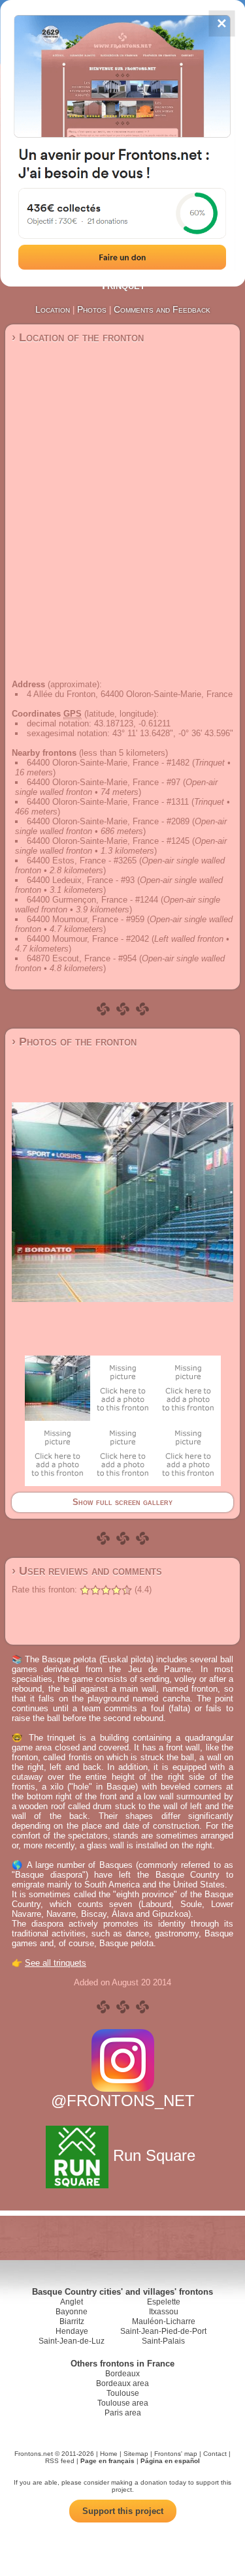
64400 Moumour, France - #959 (86, 919)
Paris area (123, 2413)
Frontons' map (176, 2454)
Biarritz (72, 2321)
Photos (92, 309)
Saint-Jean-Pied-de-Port (163, 2331)
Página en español (170, 2461)
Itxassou (164, 2312)
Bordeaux (122, 2374)
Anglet (72, 2302)
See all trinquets (56, 1963)
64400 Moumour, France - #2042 (88, 939)
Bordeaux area (122, 2383)
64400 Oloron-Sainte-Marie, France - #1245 (108, 841)
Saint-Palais (163, 2341)
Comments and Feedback (162, 309)
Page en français (107, 2461)
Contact (215, 2454)
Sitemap (136, 2454)
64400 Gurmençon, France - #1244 (92, 900)
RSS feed (60, 2461)
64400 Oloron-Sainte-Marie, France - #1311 (108, 802)
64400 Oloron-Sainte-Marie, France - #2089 (108, 821)
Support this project (123, 2511)
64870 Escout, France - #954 (82, 958)
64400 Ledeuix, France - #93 (81, 880)
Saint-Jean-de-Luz (72, 2341)
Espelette (164, 2302)
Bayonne (72, 2312)
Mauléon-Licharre (164, 2321)
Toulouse (123, 2393)
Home (109, 2454)
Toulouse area (123, 2403)
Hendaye (72, 2331)
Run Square (154, 2155)
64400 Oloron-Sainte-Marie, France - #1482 (108, 763)
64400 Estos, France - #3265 (82, 861)
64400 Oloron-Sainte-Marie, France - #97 (104, 782)
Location (53, 309)
